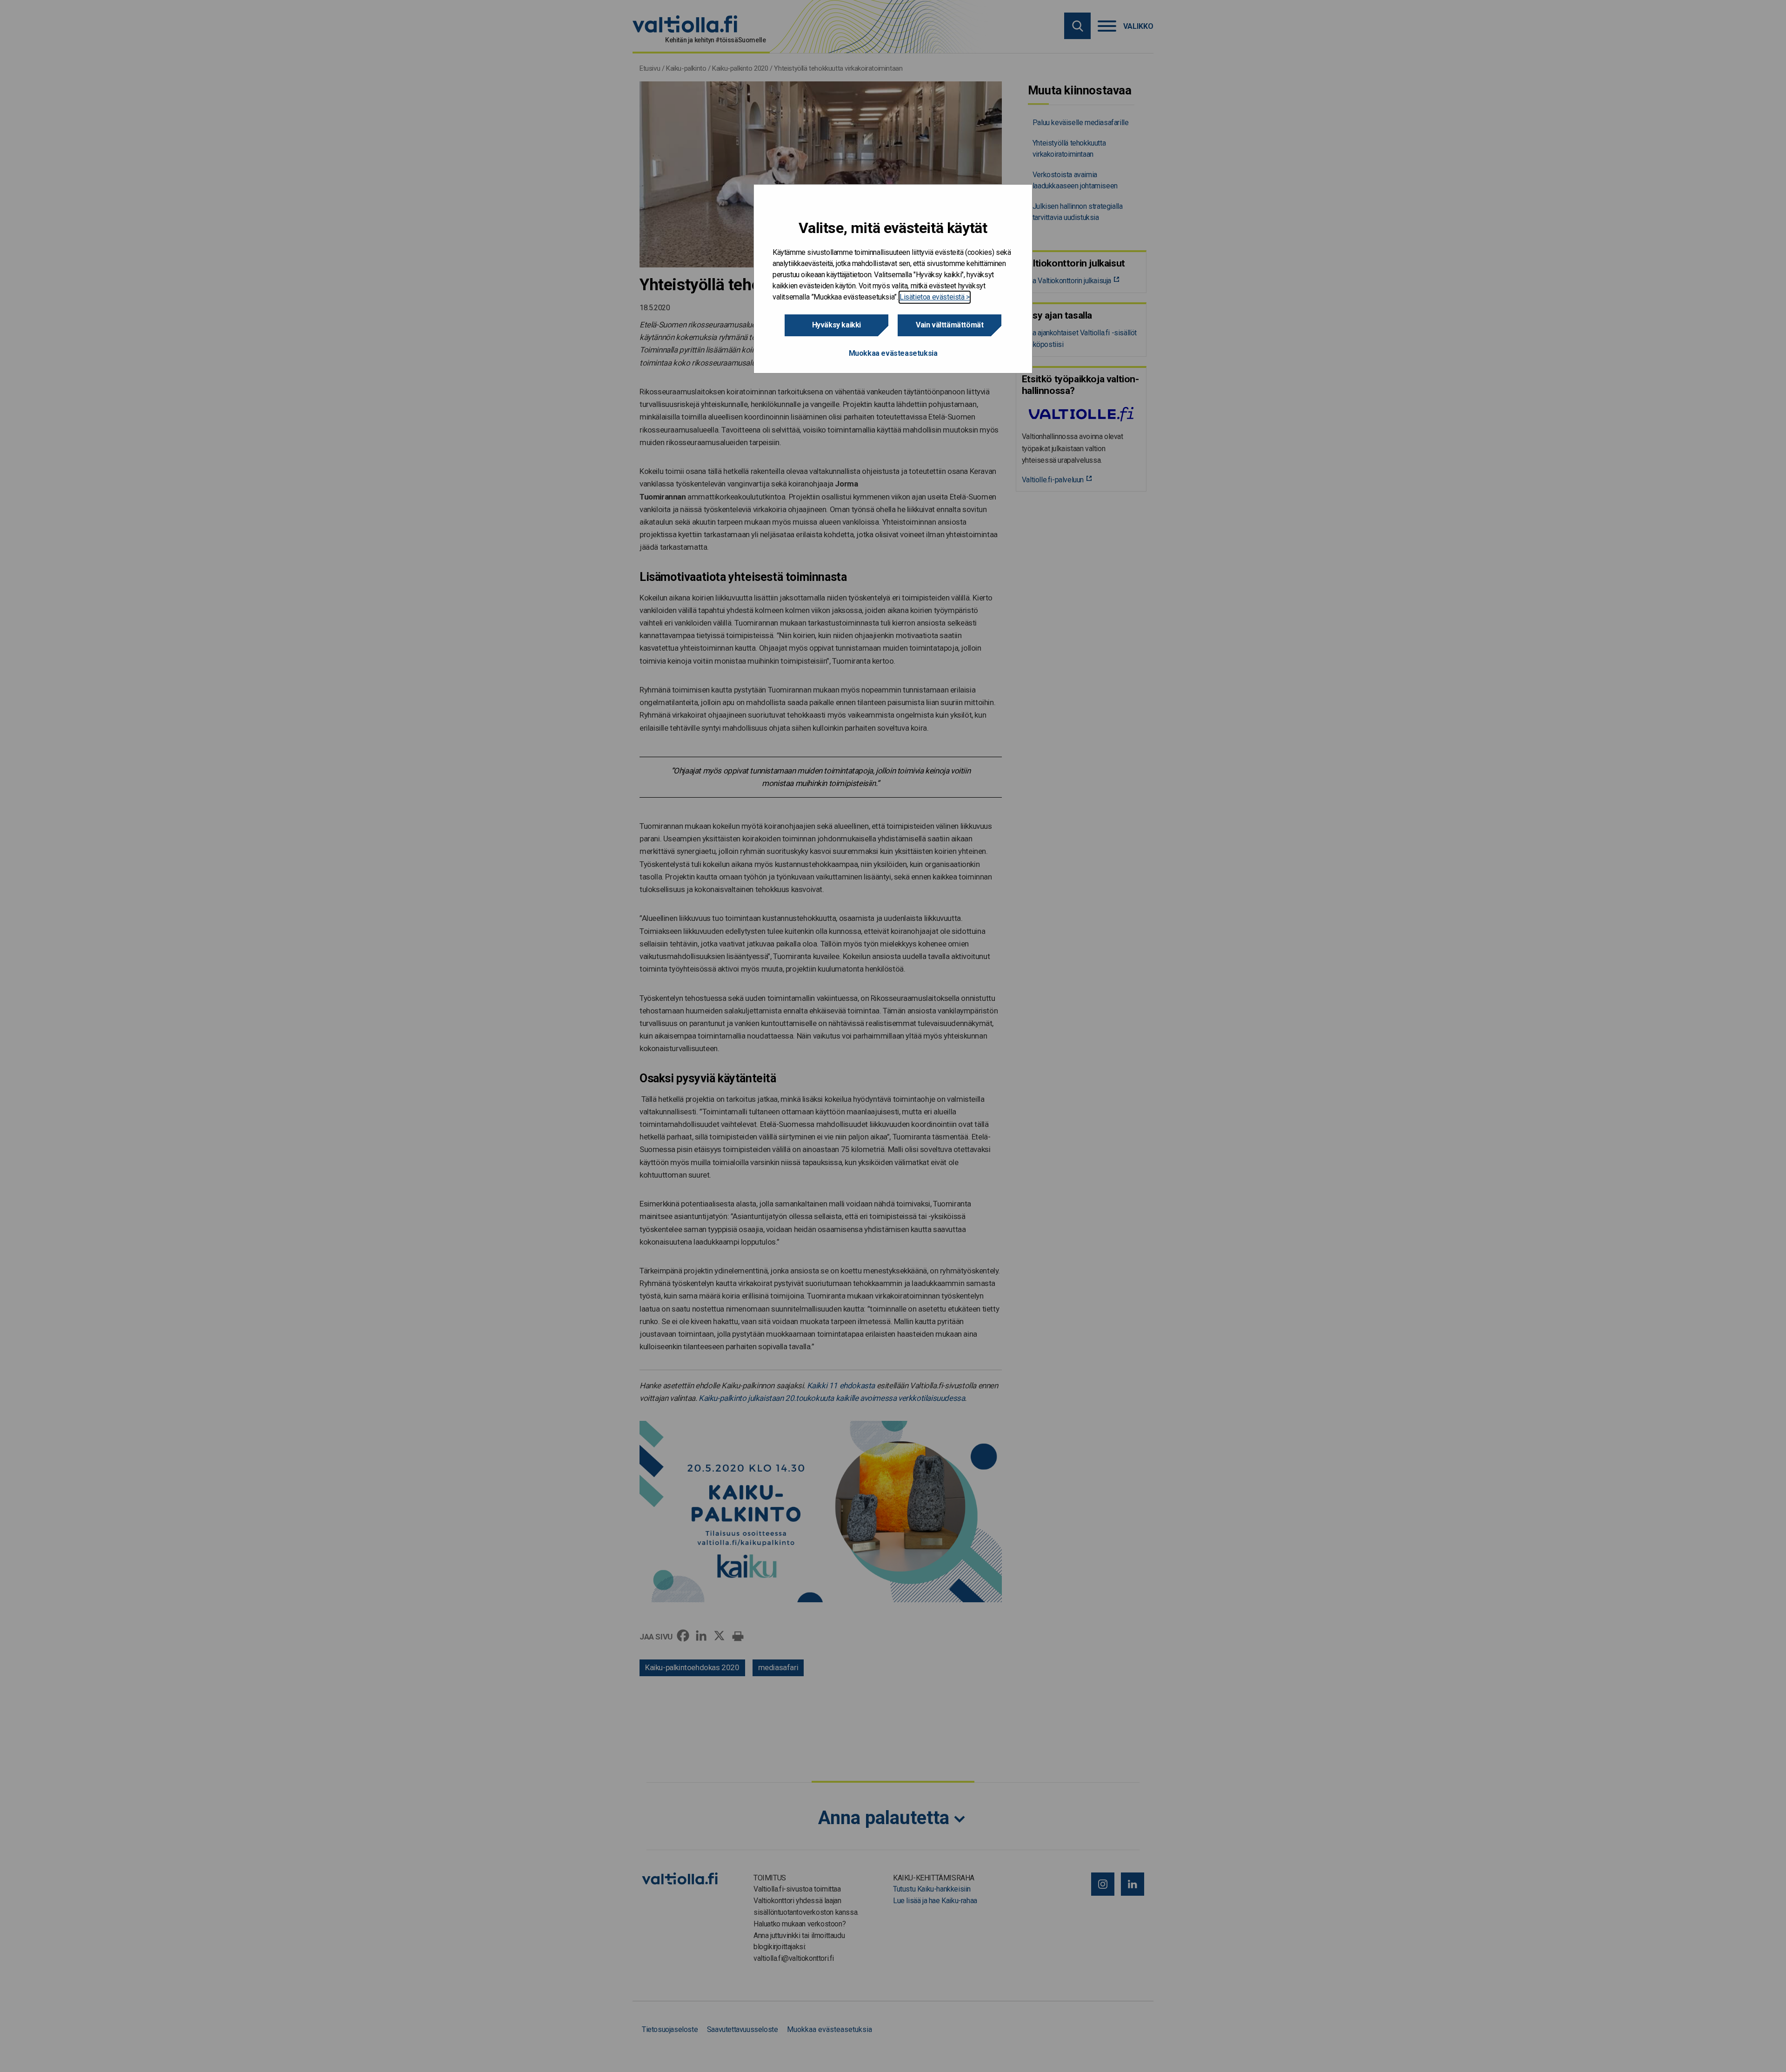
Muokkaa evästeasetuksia (893, 353)
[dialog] (893, 279)
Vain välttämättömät (950, 325)
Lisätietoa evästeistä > (935, 297)
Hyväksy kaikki (836, 325)
